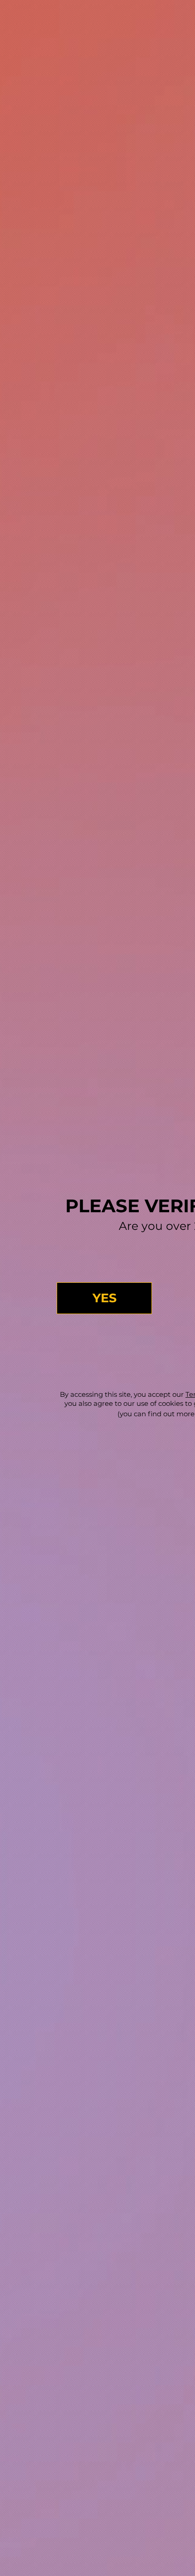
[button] (104, 1298)
